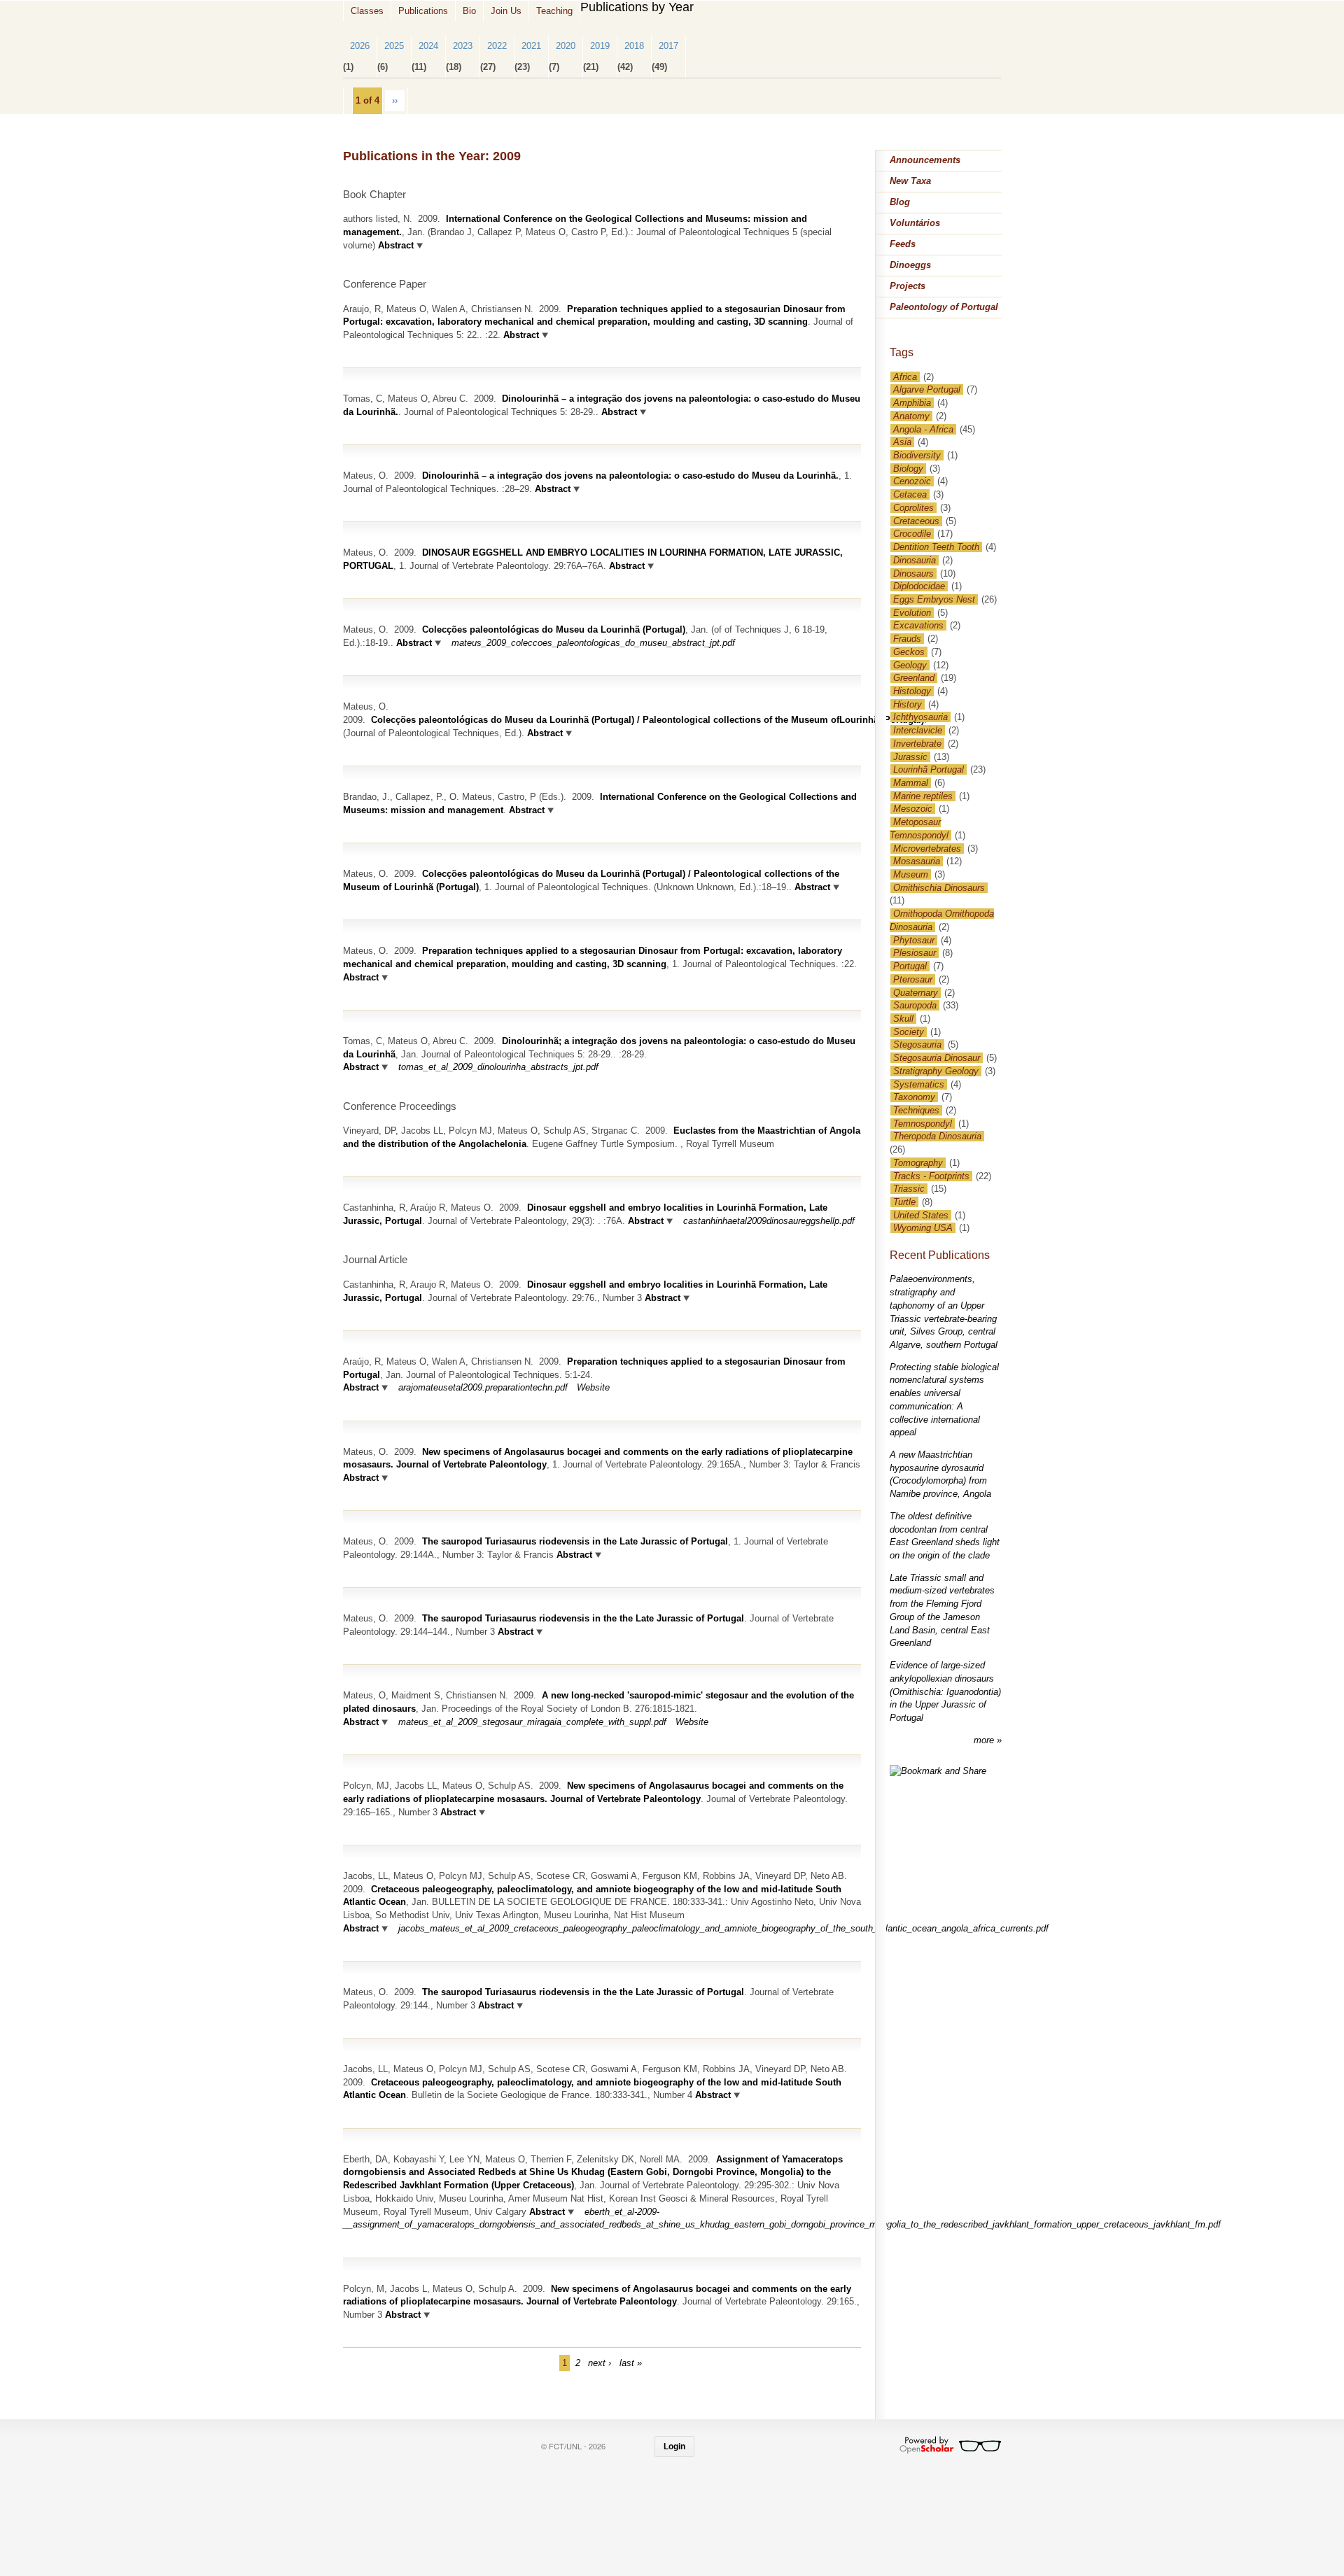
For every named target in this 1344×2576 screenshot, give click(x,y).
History (908, 704)
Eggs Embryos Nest (934, 599)
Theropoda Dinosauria (937, 1136)
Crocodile (912, 534)
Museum (911, 874)
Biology (908, 469)
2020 (566, 46)
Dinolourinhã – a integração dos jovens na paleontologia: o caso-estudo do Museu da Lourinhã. (630, 476)
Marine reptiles (923, 796)
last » (631, 2363)
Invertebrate (917, 744)
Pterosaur (913, 979)
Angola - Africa (923, 429)
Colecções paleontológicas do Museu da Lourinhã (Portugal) (554, 629)
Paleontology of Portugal (944, 307)
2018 (634, 46)
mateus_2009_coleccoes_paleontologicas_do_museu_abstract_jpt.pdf (593, 643)
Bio (469, 11)
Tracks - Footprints (931, 1176)
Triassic (909, 1189)
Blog (900, 202)
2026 (360, 46)
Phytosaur (914, 940)
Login (674, 2447)
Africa (905, 377)
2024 (428, 46)
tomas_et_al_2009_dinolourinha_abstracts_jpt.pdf (498, 1067)
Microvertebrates (927, 849)
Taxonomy (914, 1097)
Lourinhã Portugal (929, 769)
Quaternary (916, 993)
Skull (903, 1019)
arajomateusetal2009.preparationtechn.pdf (483, 1387)
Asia (902, 442)
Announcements (925, 160)
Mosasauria (917, 861)
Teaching (554, 11)
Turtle (904, 1202)
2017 (668, 46)
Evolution (912, 613)
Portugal (910, 966)
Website (593, 1387)
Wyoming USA (923, 1228)
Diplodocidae (919, 586)
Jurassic (910, 757)
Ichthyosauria (920, 717)
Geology (910, 665)
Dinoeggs (910, 265)
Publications (423, 11)
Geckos (909, 652)
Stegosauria (917, 1044)
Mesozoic (913, 809)
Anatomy (911, 416)
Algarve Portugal (927, 389)
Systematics (919, 1084)
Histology (912, 691)
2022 (497, 46)
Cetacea (910, 494)
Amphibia (912, 403)
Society (909, 1032)
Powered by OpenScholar (950, 2445)
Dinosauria (915, 560)
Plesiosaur (915, 953)
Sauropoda (915, 1005)
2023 (463, 46)
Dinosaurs (913, 573)
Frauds (907, 639)
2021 (531, 46)
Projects (908, 286)
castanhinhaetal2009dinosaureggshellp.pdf (769, 1221)
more (985, 1740)
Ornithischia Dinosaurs (939, 888)
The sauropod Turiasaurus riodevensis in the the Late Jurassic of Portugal (583, 1618)
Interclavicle (918, 730)
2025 (394, 46)
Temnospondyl (923, 1124)
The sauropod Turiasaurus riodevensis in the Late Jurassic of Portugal (575, 1541)
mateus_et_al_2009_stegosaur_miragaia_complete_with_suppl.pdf (532, 1722)
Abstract (394, 245)
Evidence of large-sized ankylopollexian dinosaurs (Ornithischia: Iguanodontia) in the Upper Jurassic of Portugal (945, 1691)
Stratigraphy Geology (936, 1071)
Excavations (918, 625)
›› (395, 100)
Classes (367, 11)
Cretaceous (916, 521)
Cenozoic (912, 481)
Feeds (903, 244)
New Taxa (910, 181)
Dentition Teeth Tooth (936, 547)
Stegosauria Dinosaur (937, 1058)
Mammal (911, 783)
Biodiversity (917, 455)
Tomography (918, 1163)
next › (600, 2363)
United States (921, 1215)
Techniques (916, 1110)
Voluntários (915, 223)
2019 (600, 46)
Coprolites (913, 508)
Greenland (914, 678)
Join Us (506, 11)
